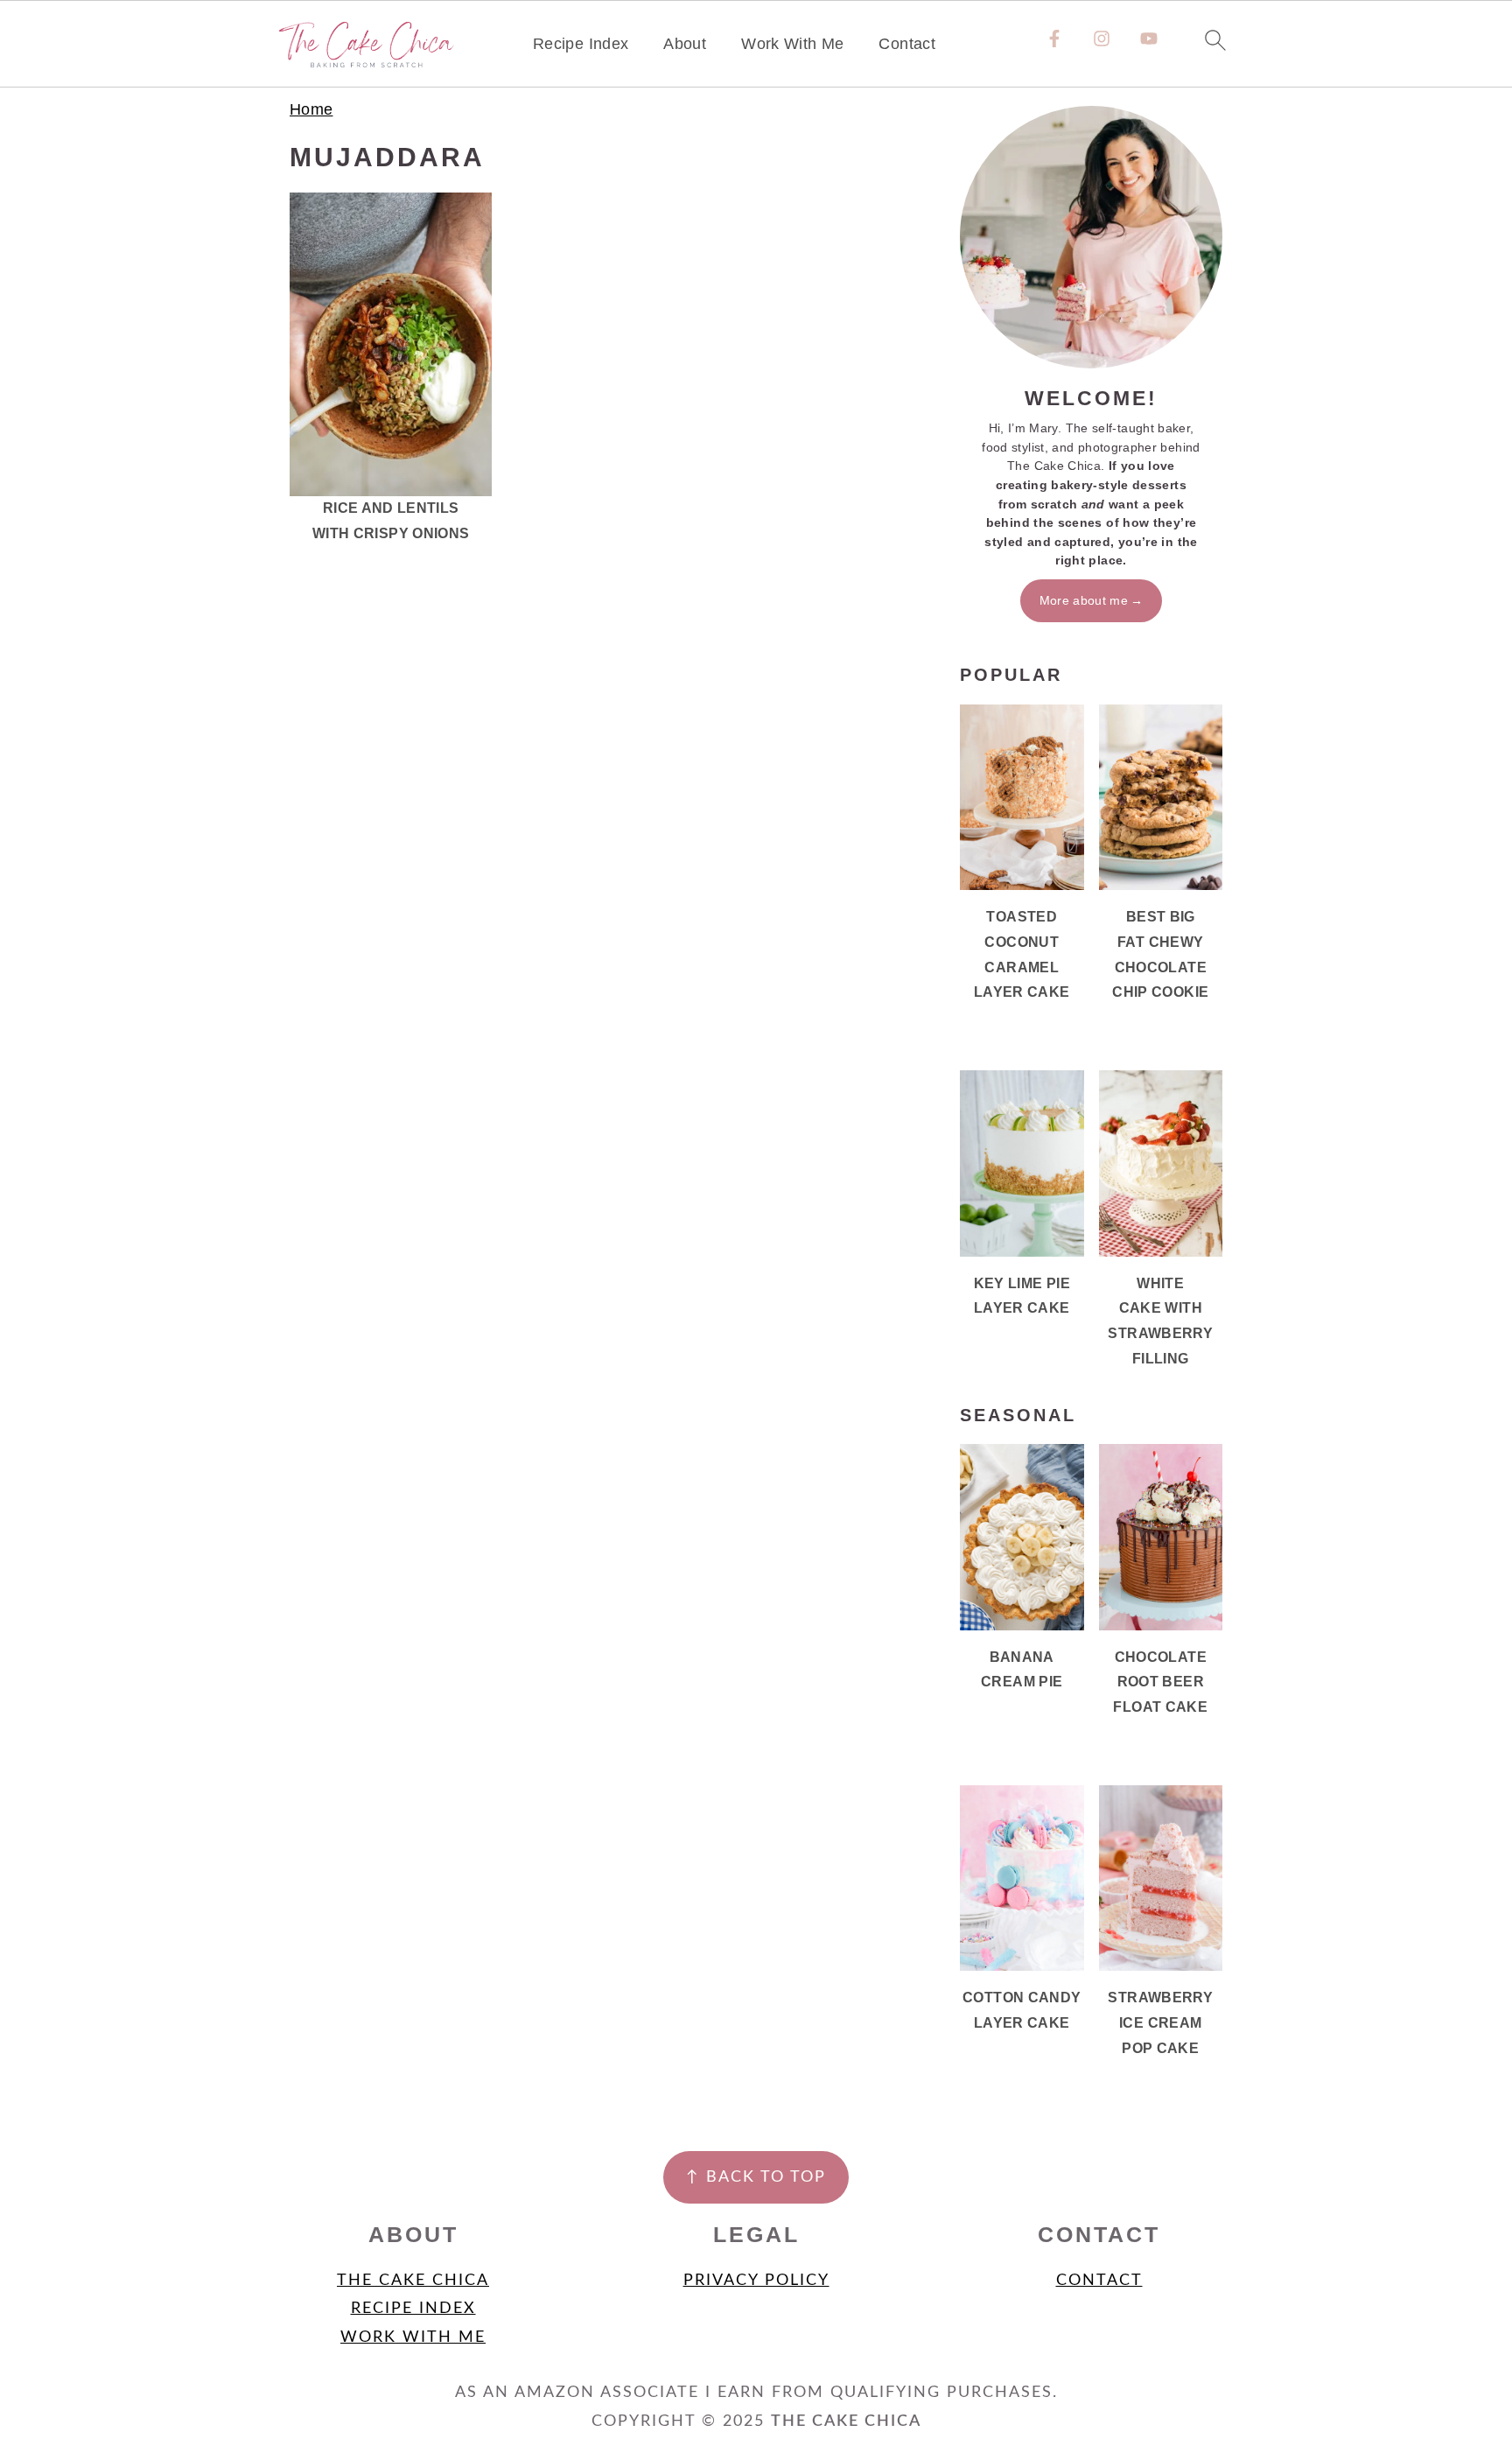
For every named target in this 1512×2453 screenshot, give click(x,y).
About (685, 44)
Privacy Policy (756, 2281)
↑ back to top (756, 2177)
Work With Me (792, 44)
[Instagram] (1102, 39)
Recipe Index (581, 44)
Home (311, 109)
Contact (907, 44)
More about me (1084, 600)
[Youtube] (1149, 39)
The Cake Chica (413, 2281)
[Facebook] (1054, 39)
